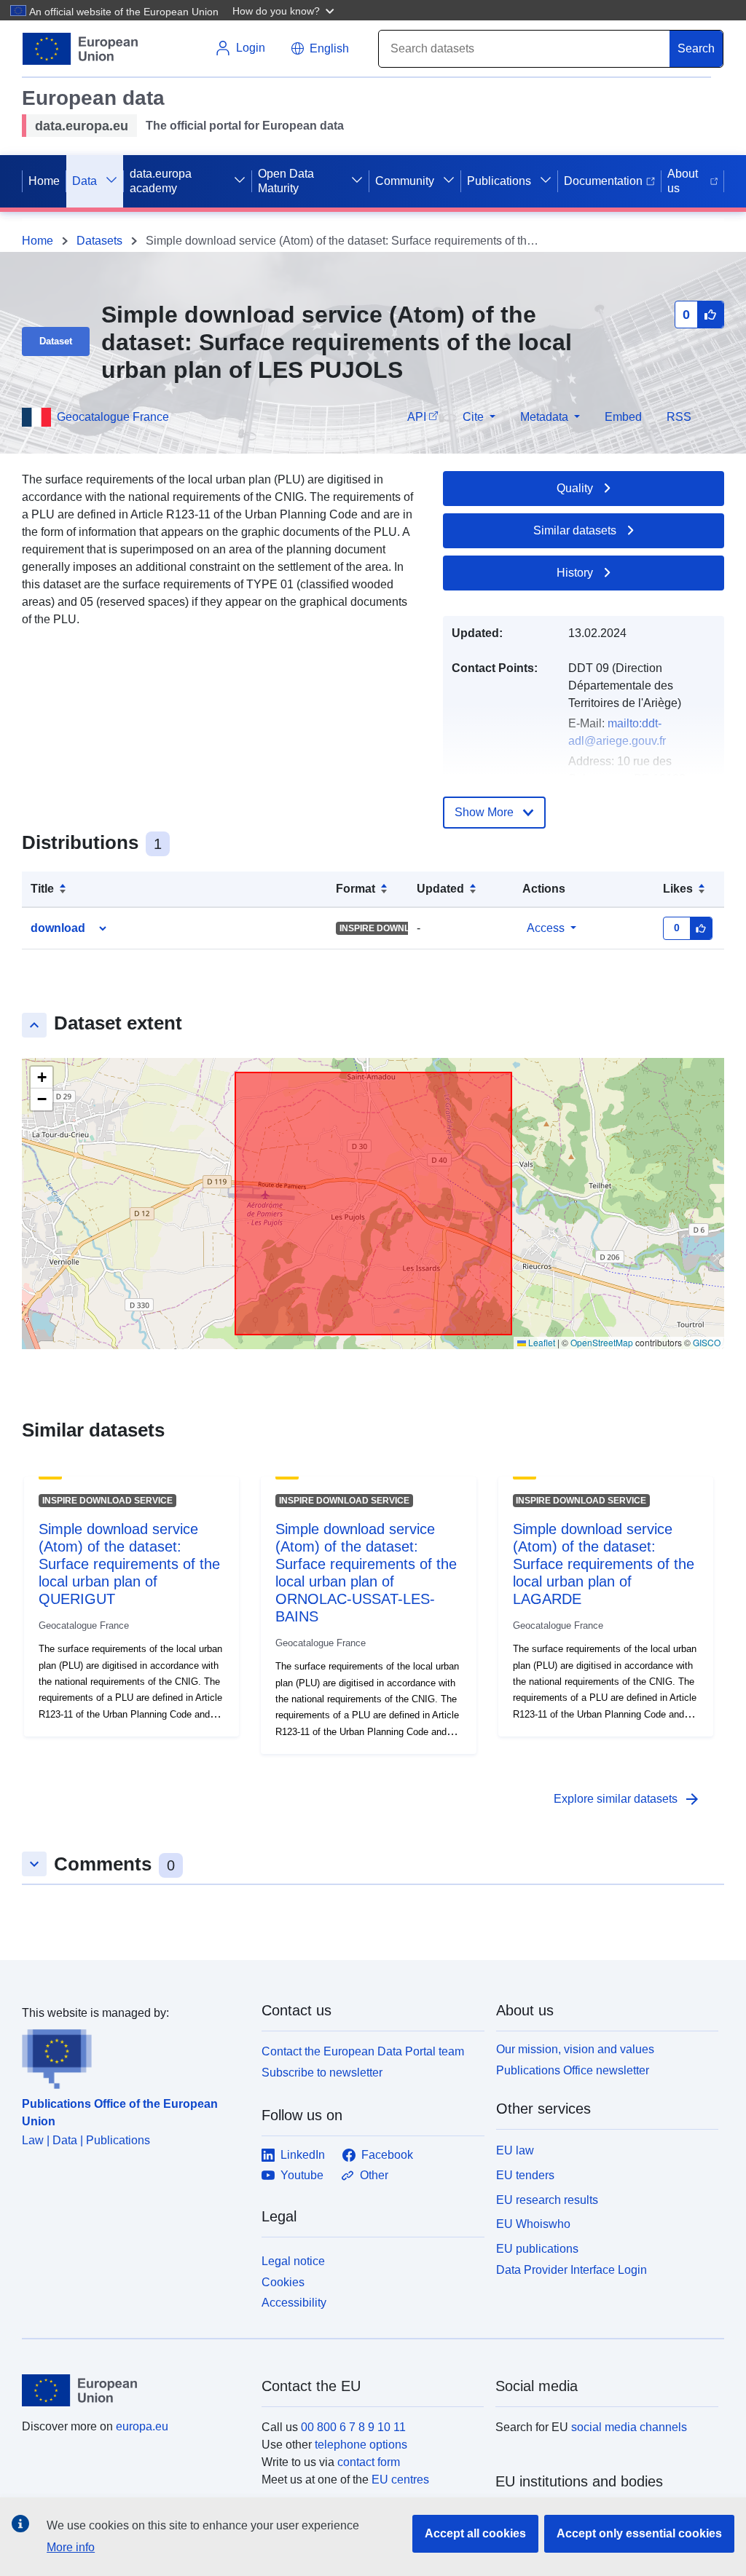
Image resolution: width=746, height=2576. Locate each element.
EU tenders (525, 2175)
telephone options (361, 2445)
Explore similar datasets (627, 1799)
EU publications (537, 2249)
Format (356, 889)
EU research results (547, 2200)
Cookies (283, 2282)
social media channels (629, 2427)
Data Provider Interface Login (572, 2270)
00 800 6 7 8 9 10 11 (353, 2427)
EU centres (400, 2480)
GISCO (707, 1342)
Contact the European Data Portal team (363, 2051)
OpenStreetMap (602, 1342)
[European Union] (133, 2390)
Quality (575, 488)
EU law (515, 2150)
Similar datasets (575, 530)
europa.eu (142, 2426)
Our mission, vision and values (575, 2049)
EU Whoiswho (533, 2224)
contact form (369, 2462)
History (575, 573)
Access (546, 928)
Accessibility (294, 2303)
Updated (440, 889)
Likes (678, 889)
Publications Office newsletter (573, 2070)
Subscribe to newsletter (322, 2073)
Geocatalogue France (113, 417)
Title (42, 889)
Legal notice (293, 2261)
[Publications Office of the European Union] (133, 2055)
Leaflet (541, 1342)
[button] (285, 10)
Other (374, 2175)
